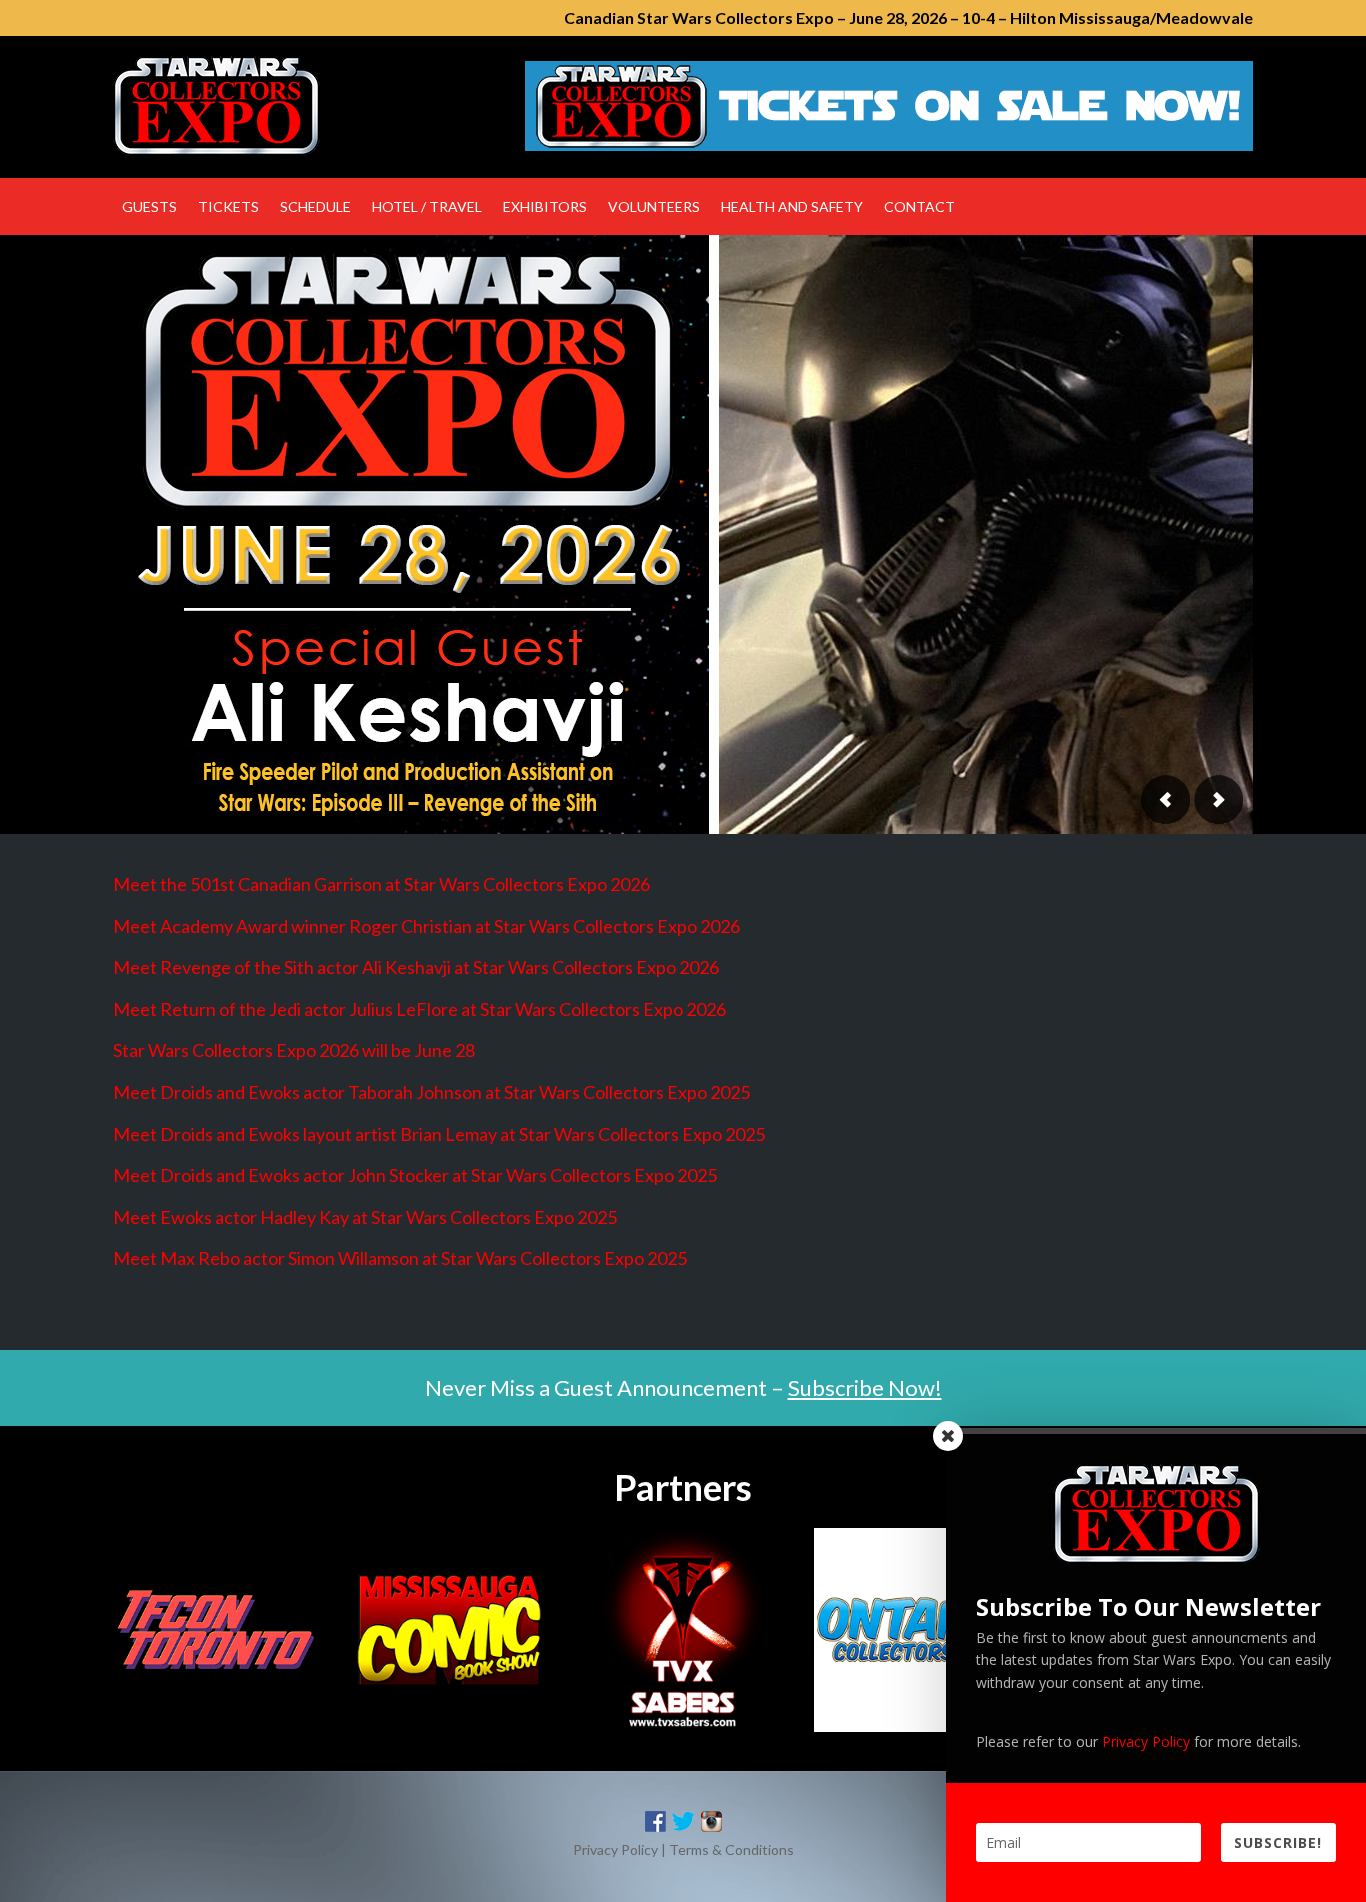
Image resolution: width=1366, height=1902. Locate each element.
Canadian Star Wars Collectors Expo (283, 106)
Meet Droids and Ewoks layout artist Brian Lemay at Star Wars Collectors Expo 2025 (439, 1134)
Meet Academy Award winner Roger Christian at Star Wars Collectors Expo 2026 (426, 926)
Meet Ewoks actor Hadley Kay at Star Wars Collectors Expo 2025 (365, 1217)
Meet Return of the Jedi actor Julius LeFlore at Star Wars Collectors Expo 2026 (419, 1009)
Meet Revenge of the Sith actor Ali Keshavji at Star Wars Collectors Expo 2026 (416, 967)
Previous (1166, 799)
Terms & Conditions (731, 1849)
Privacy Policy (615, 1849)
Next (1218, 799)
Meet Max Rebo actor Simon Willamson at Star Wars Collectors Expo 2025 (400, 1258)
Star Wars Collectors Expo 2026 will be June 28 (294, 1050)
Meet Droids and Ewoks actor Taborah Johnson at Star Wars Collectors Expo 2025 (431, 1092)
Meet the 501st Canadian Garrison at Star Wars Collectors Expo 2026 (381, 884)
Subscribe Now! (865, 1387)
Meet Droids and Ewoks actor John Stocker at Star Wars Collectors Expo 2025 (415, 1175)
